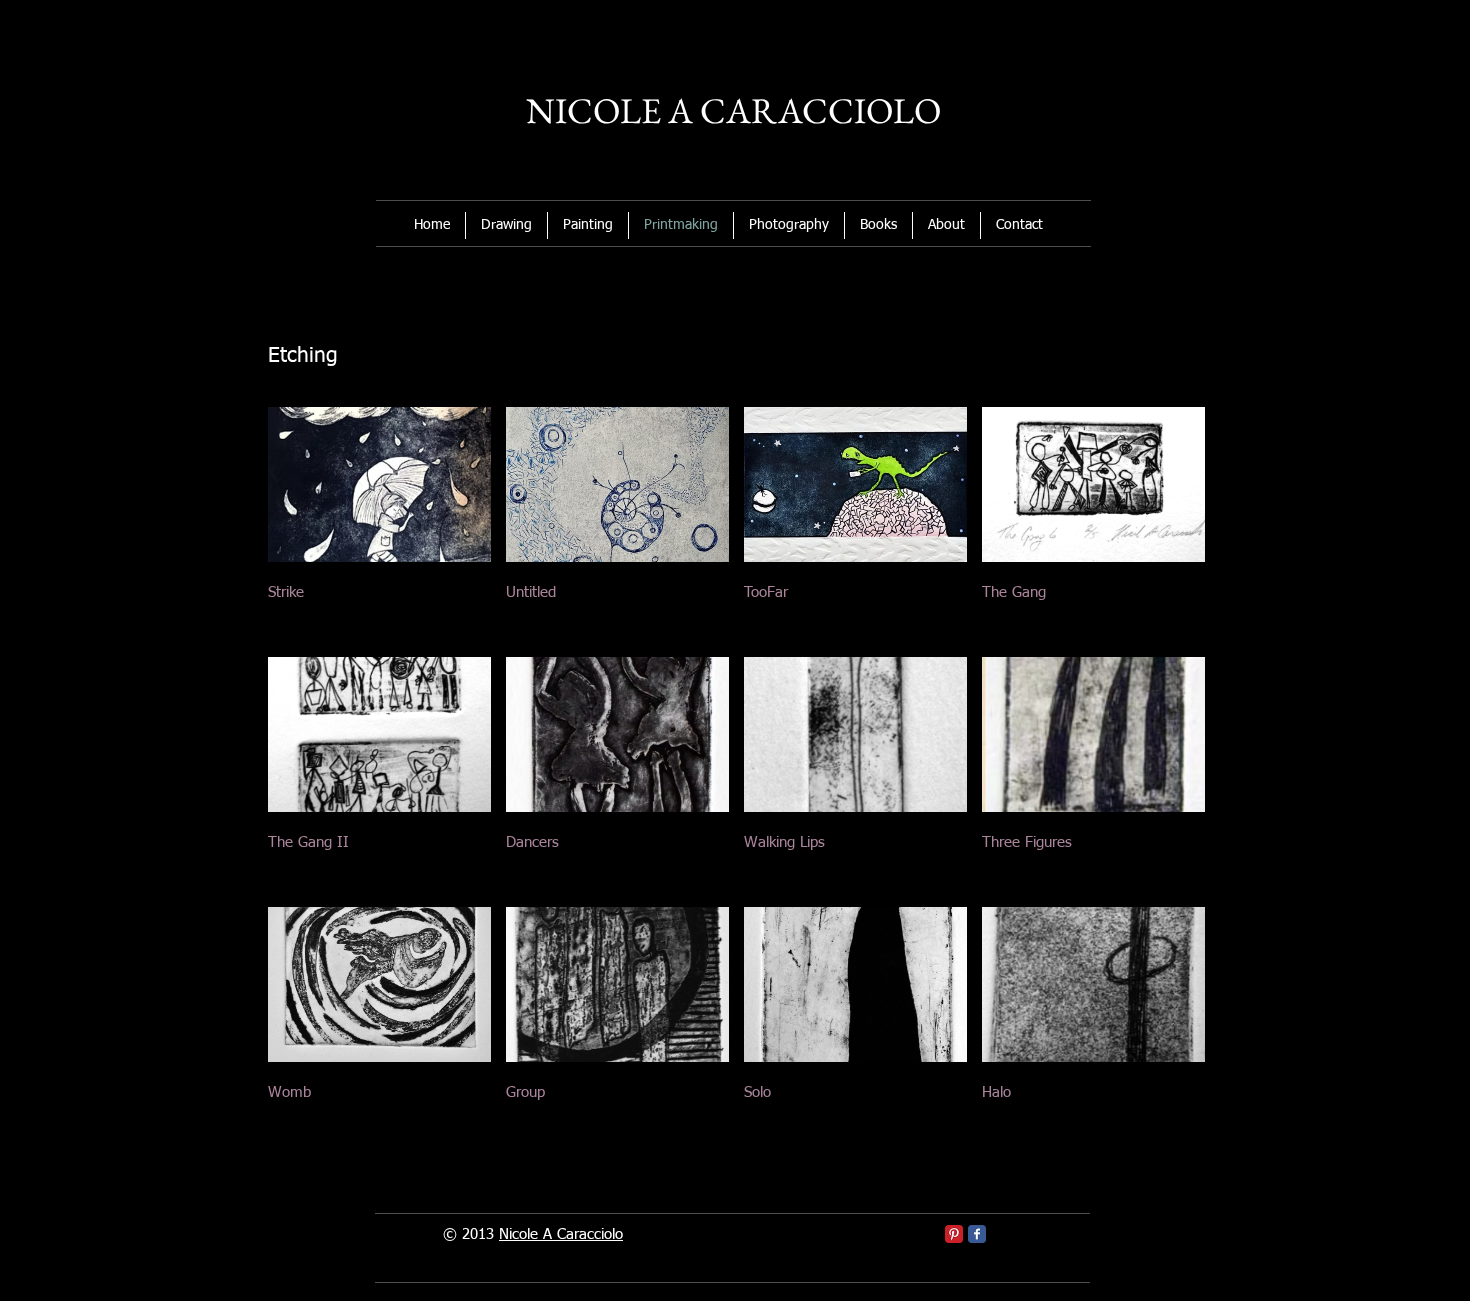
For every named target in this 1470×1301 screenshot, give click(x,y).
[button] (379, 524)
